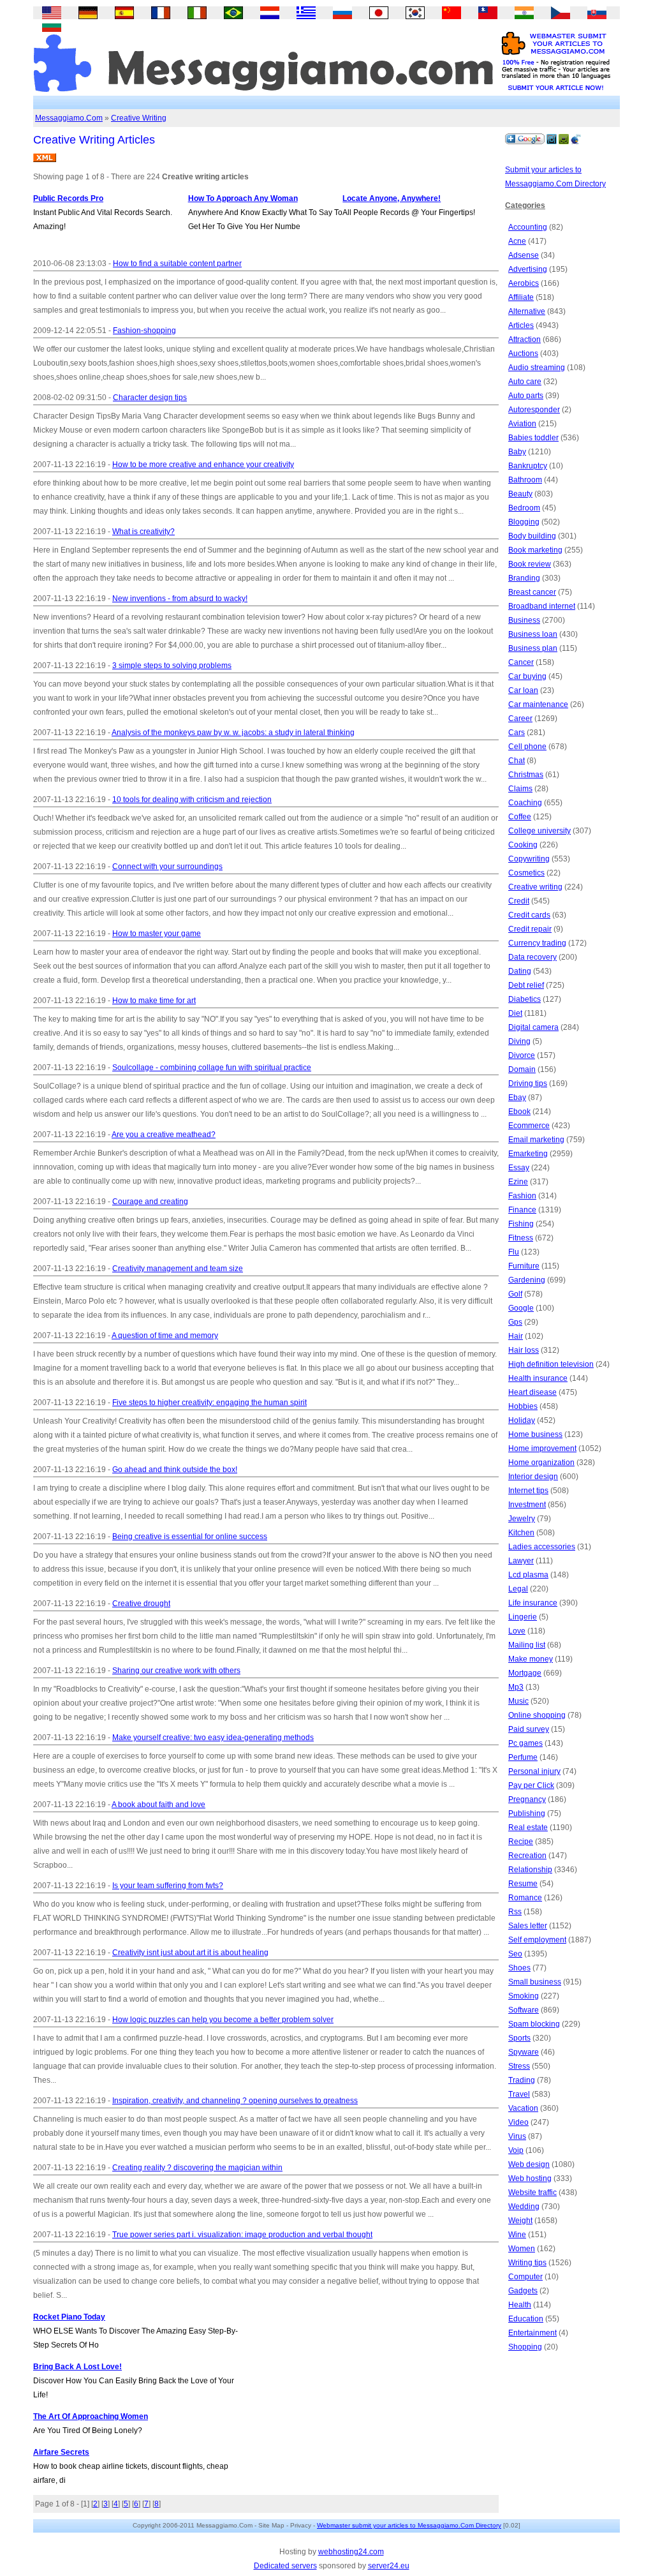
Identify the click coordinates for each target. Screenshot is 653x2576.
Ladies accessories (542, 1547)
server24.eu (389, 2566)
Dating (520, 971)
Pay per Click (531, 1785)
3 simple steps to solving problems (172, 666)
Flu (514, 1252)
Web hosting (530, 2178)
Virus (517, 2136)
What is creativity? (143, 532)
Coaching (525, 803)
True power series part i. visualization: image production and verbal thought (242, 2235)
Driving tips (528, 1083)
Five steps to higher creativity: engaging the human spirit (209, 1403)
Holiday (522, 1420)
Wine (517, 2235)
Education (526, 2319)
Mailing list (527, 1645)
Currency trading (537, 943)
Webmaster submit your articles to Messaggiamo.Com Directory (409, 2525)
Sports (519, 2038)
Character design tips (150, 398)
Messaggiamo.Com (69, 118)
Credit (519, 901)
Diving (519, 1041)
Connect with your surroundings (167, 867)
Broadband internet (542, 606)
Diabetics (525, 999)
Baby (517, 452)
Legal (518, 1589)
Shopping (525, 2347)
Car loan (523, 690)
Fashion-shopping (144, 331)
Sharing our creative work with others (176, 1671)
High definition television (551, 1364)
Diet (515, 1013)
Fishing (521, 1224)
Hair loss (524, 1350)
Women (522, 2249)
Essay (519, 1168)
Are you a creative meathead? (164, 1135)
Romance (525, 1898)
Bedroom (524, 508)
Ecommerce (529, 1126)
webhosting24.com (351, 2552)
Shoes (519, 1968)
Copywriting (529, 859)
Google (521, 1308)
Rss (515, 1912)
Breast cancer (532, 592)
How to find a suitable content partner (177, 264)
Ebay (517, 1098)
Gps (515, 1322)
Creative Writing (139, 118)
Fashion (522, 1196)
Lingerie (523, 1617)
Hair (516, 1336)
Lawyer (521, 1561)
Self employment (537, 1940)
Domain (522, 1069)
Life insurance (533, 1603)
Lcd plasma (528, 1575)
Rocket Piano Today (69, 2317)
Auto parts (526, 396)
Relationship (530, 1870)
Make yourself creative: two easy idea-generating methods (213, 1738)
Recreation (527, 1856)
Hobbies (523, 1406)
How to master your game (157, 934)
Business (524, 620)
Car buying (527, 676)
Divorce (522, 1055)
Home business (535, 1434)
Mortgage (525, 1673)
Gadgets (523, 2291)
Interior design (533, 1477)
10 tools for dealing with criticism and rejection (192, 800)
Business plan (533, 648)
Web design (529, 2164)
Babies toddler (533, 438)
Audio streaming (537, 368)
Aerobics (524, 283)
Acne (517, 241)
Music (518, 1701)
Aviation (522, 424)
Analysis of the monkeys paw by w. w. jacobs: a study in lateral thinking (233, 733)
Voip (516, 2150)
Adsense (524, 255)
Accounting (528, 227)
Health (520, 2305)
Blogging (524, 522)
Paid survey (529, 1729)
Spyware (524, 2052)
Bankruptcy (528, 466)
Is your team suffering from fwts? (168, 1886)
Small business (535, 1982)
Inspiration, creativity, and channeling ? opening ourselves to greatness (235, 2101)
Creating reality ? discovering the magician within (197, 2168)
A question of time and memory (165, 1336)
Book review (530, 564)
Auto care (525, 382)
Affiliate (521, 297)
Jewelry (522, 1519)
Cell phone (527, 747)
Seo (515, 1954)
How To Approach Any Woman (243, 198)
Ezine (518, 1182)
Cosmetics (526, 873)
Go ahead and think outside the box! (175, 1470)
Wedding (524, 2207)
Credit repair (530, 929)
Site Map (271, 2525)
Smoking (524, 1996)
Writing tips (527, 2263)
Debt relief (526, 985)
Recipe (521, 1842)
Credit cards (529, 915)
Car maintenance (538, 704)
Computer (525, 2277)
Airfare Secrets (61, 2452)
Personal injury (534, 1771)
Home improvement (542, 1448)
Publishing (527, 1813)
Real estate (528, 1828)
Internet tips (528, 1491)
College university (539, 831)
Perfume (523, 1757)
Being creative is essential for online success (190, 1537)
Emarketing (528, 1154)
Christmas (526, 775)
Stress (519, 2066)
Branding (524, 578)
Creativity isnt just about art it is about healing (190, 1953)
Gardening (527, 1280)
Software (524, 2010)
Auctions (523, 354)
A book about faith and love (158, 1805)
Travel (519, 2094)
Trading (522, 2080)
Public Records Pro (68, 198)
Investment (527, 1505)
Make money (531, 1659)
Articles (521, 325)
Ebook (519, 1112)
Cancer (521, 662)
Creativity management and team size (178, 1269)
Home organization (541, 1463)
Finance (522, 1210)
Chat (517, 761)
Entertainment (532, 2333)
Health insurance (538, 1378)
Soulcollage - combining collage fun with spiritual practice (212, 1068)
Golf (515, 1294)
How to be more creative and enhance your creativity (203, 465)
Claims (520, 789)
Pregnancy (527, 1799)
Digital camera (533, 1027)
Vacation (523, 2108)
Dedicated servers (285, 2566)
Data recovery (532, 957)
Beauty (520, 494)
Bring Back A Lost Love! (77, 2367)
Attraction (525, 339)
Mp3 (516, 1687)
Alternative (527, 311)
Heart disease (532, 1392)
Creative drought (141, 1604)
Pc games (525, 1743)
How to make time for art (154, 1001)
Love (517, 1631)
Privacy (301, 2525)
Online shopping (537, 1715)
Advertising (528, 269)
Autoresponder (534, 410)
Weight (520, 2221)
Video (518, 2122)
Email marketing (536, 1140)
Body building (532, 536)
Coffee (520, 817)
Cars (517, 733)
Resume (523, 1884)
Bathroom (525, 480)
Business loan (533, 634)
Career (520, 718)
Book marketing (535, 550)
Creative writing (535, 887)
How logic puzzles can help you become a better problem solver (223, 2020)
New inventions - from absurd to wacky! (180, 599)
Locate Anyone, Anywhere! (392, 198)
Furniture (524, 1266)
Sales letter (528, 1926)
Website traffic (532, 2193)
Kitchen (521, 1533)
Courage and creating (150, 1202)
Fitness (521, 1238)
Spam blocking (534, 2024)
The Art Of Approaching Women (91, 2416)
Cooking (523, 845)
